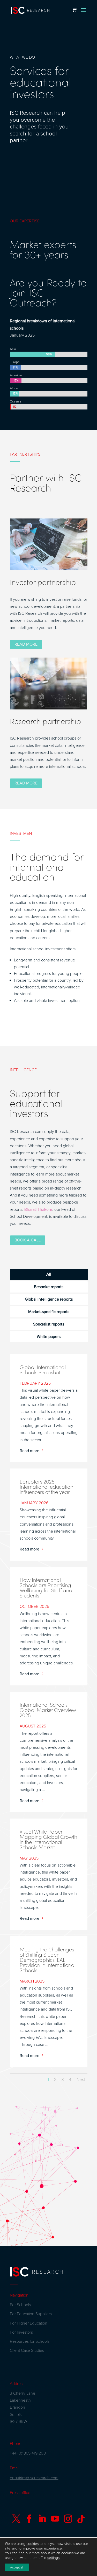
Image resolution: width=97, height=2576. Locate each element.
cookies (32, 2544)
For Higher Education (29, 2323)
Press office (20, 2493)
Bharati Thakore (38, 1210)
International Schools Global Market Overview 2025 (48, 1710)
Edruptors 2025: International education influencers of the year (46, 1487)
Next (81, 2080)
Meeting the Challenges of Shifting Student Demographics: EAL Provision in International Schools (48, 1960)
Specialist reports (49, 1324)
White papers (49, 1337)
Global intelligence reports (49, 1299)
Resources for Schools (30, 2341)
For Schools (20, 2305)
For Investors (21, 2332)
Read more (26, 644)
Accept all (17, 2567)
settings (53, 2558)
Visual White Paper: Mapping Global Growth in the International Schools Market (48, 1839)
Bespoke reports (49, 1287)
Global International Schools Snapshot (43, 1370)
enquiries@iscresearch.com (34, 2478)
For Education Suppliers (31, 2314)
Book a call (28, 1240)
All (49, 1274)
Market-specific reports (49, 1312)
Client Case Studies (27, 2350)
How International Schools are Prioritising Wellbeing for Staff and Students (46, 1588)
